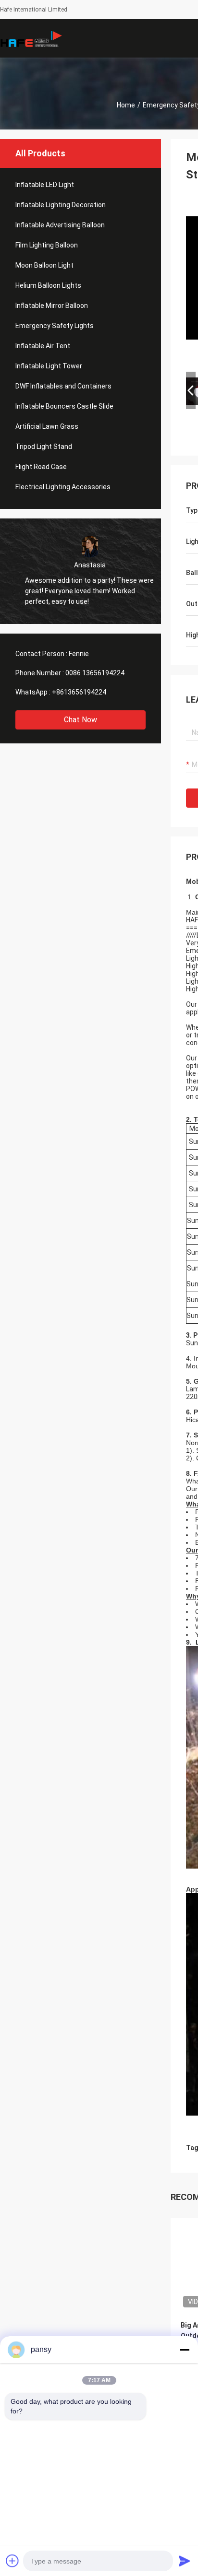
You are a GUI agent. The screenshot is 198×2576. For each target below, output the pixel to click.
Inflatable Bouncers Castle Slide (64, 406)
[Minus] (185, 2350)
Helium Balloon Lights (48, 285)
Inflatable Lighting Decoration (61, 205)
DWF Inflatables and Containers (63, 386)
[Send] (185, 2561)
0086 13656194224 (95, 673)
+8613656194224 (79, 692)
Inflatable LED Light (45, 185)
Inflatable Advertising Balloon (60, 225)
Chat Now (80, 720)
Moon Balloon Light (44, 265)
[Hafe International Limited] (31, 38)
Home (126, 105)
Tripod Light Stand (44, 447)
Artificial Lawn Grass (47, 426)
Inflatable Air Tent (43, 346)
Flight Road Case (41, 467)
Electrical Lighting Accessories (63, 487)
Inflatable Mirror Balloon (52, 306)
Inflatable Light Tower (49, 366)
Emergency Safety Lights (55, 326)
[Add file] (12, 2561)
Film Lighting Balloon (47, 245)
